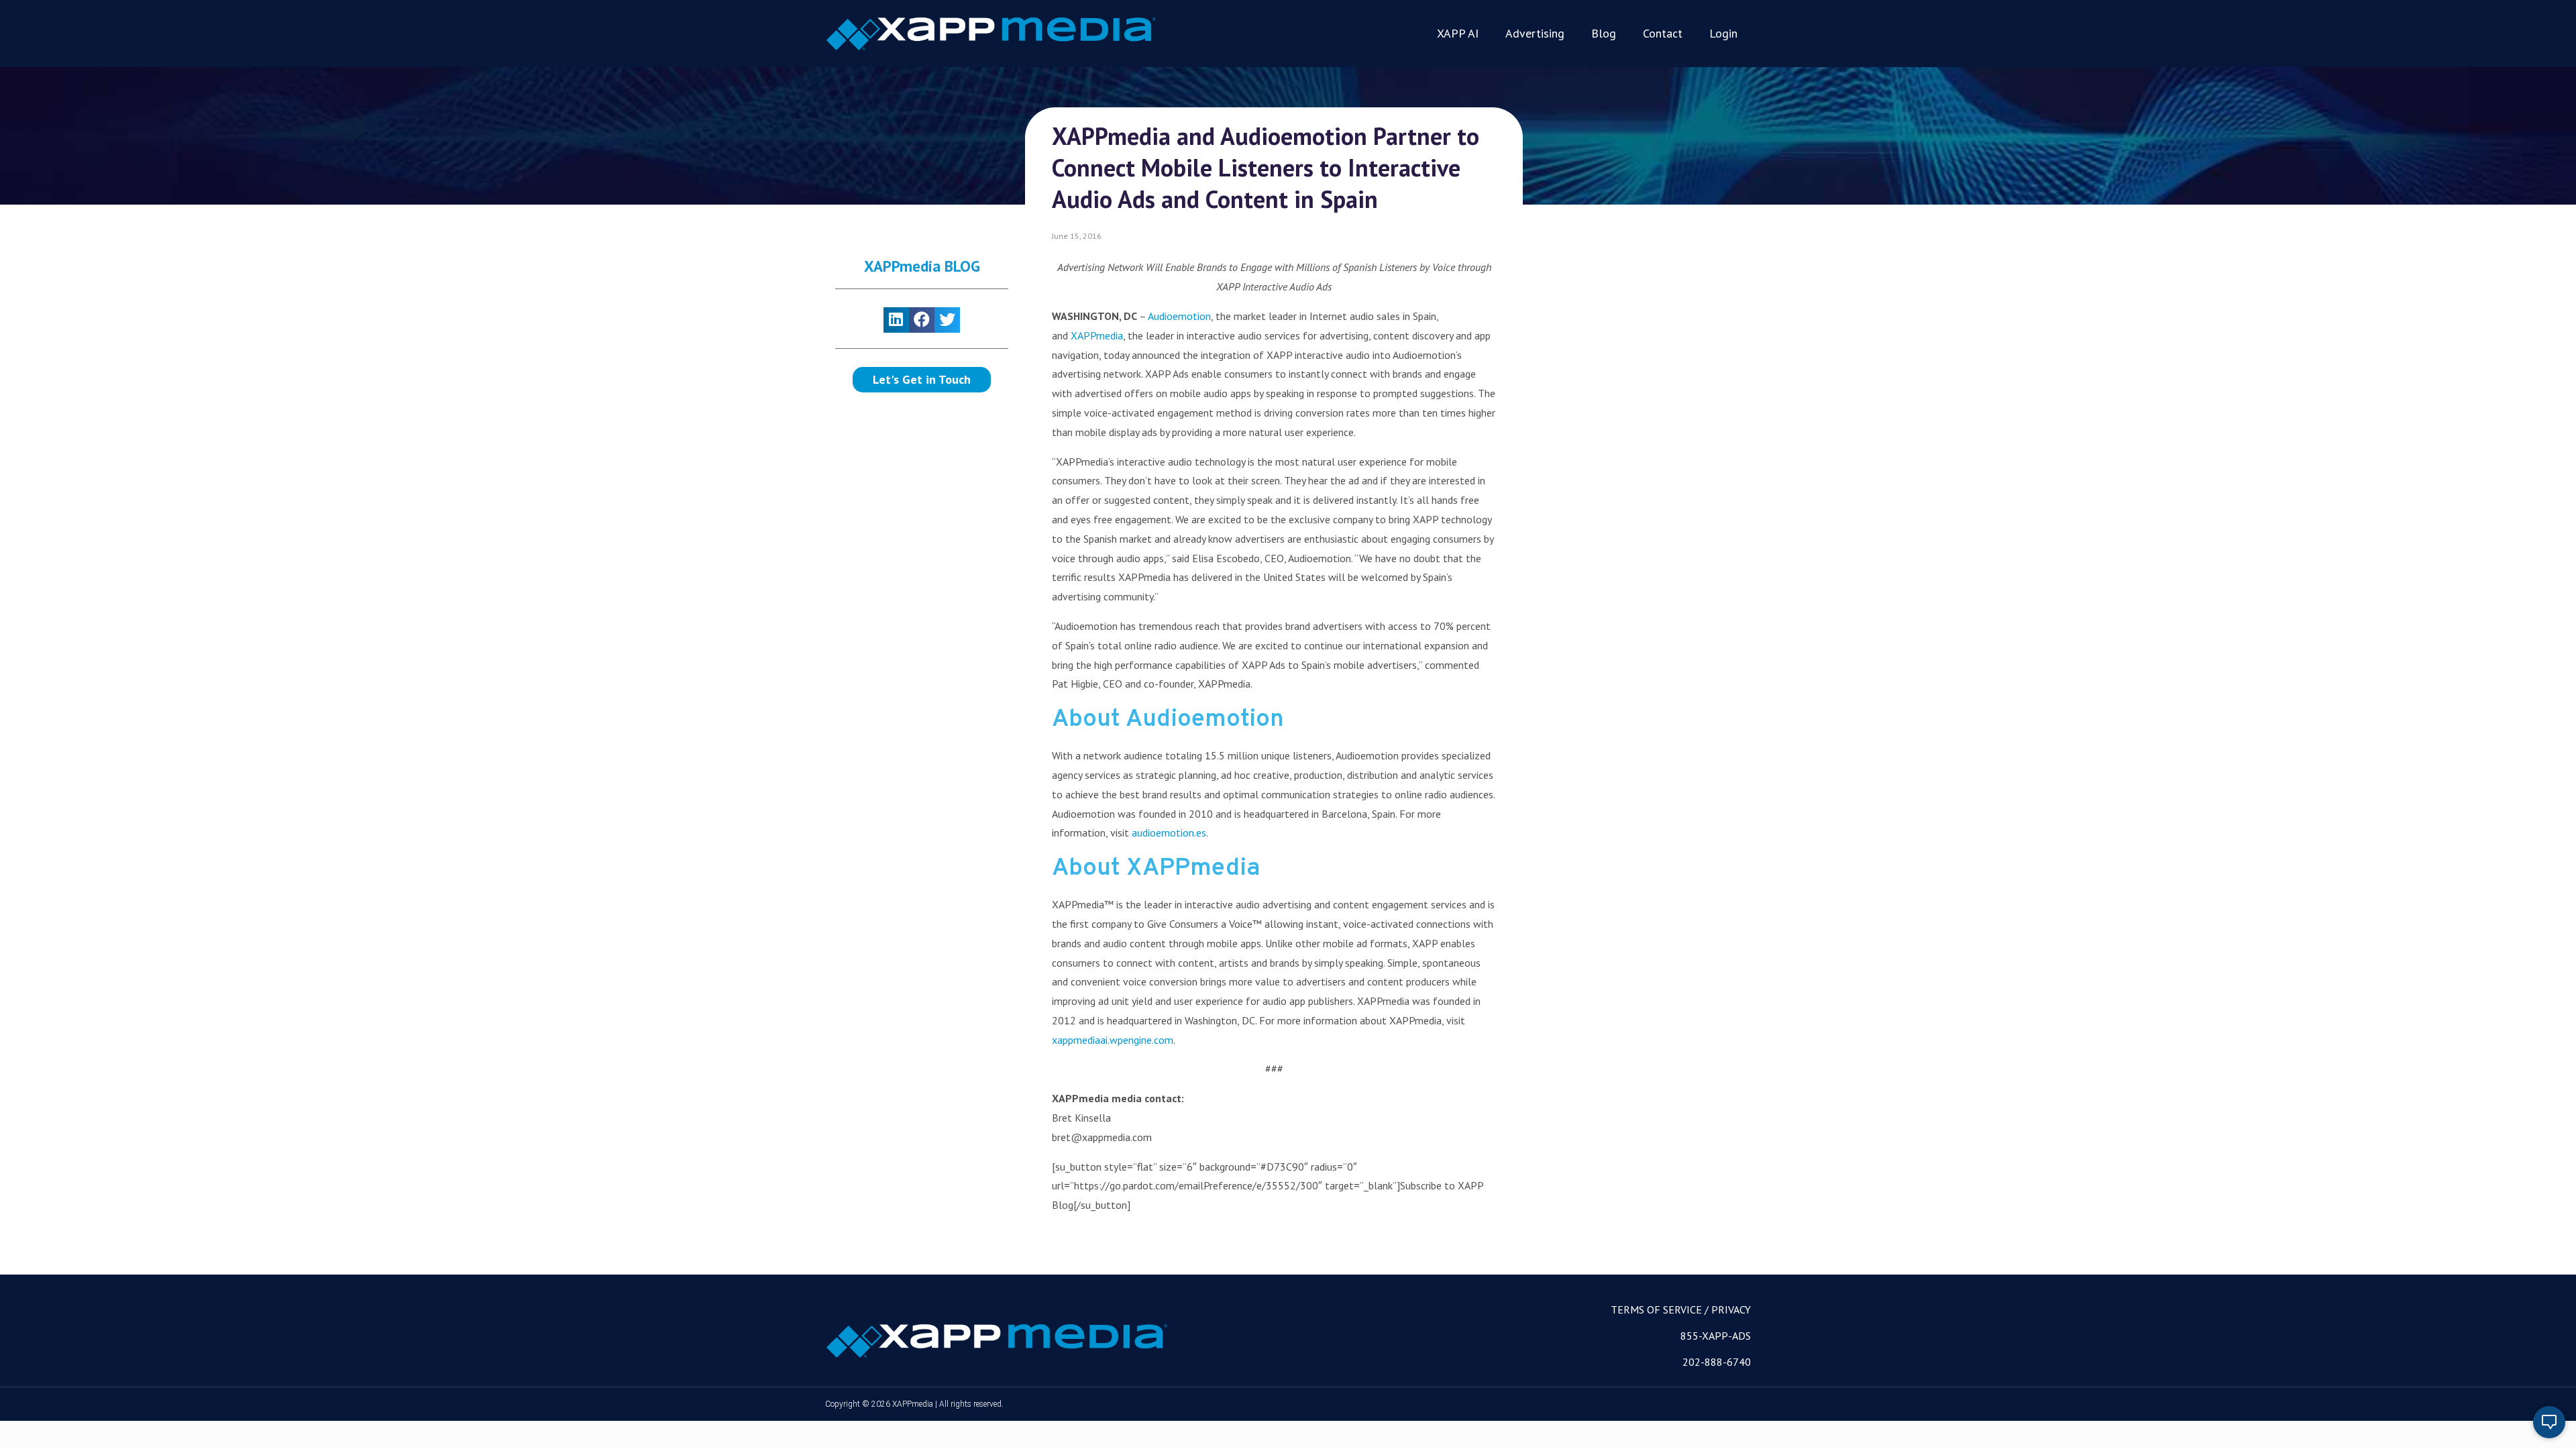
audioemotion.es (1169, 833)
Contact (1663, 33)
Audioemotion (1179, 316)
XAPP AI (1458, 33)
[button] (922, 380)
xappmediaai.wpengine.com (1113, 1040)
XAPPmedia (1097, 335)
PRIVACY (1731, 1309)
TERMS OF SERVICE (1656, 1309)
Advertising (1535, 33)
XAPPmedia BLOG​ (922, 266)
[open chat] (2549, 1422)
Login (1723, 33)
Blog (1604, 33)
